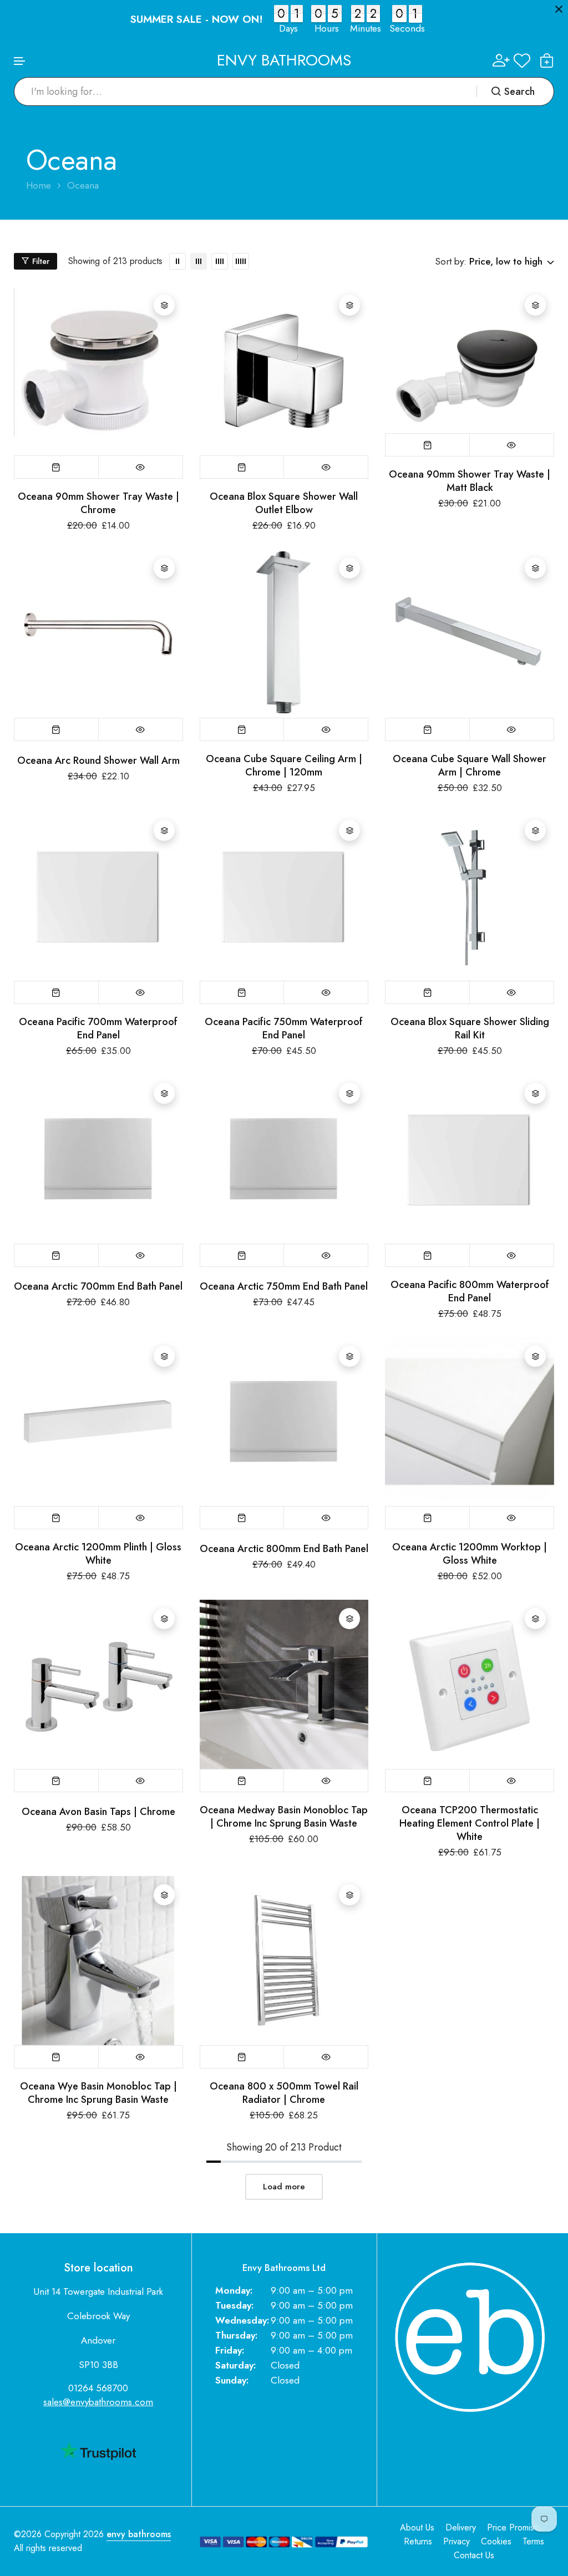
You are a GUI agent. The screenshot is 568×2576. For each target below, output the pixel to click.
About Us (417, 2527)
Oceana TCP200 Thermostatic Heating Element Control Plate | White (470, 1823)
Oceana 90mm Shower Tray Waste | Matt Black (470, 481)
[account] (501, 60)
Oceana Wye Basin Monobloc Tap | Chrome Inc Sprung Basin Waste (98, 2093)
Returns (418, 2541)
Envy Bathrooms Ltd (284, 2268)
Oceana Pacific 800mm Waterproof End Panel (470, 1291)
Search (519, 92)
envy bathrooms (139, 2534)
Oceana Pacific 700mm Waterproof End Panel (98, 1028)
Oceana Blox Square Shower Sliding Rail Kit (470, 1028)
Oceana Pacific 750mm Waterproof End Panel (284, 1028)
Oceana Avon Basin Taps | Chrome (98, 1812)
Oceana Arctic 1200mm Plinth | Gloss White (98, 1554)
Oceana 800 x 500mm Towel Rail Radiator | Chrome (284, 2093)
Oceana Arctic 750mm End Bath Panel (284, 1286)
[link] (177, 261)
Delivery (461, 2527)
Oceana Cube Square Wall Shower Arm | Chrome (470, 765)
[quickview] (141, 467)
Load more (284, 2187)
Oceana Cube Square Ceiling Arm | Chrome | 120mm (284, 765)
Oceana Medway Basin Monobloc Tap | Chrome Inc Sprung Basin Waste (284, 1817)
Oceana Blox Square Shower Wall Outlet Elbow (284, 503)
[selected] (57, 467)
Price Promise (513, 2527)
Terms (533, 2541)
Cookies (496, 2541)
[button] (20, 61)
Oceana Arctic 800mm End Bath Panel (284, 1549)
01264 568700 (98, 2388)
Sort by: (451, 261)
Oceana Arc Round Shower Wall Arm (98, 760)
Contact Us (474, 2555)
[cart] (547, 60)
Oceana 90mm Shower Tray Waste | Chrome (98, 503)
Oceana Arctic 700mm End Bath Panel (98, 1286)
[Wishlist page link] (522, 60)
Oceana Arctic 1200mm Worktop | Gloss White (470, 1554)
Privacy (457, 2541)
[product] (98, 371)
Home (39, 186)
